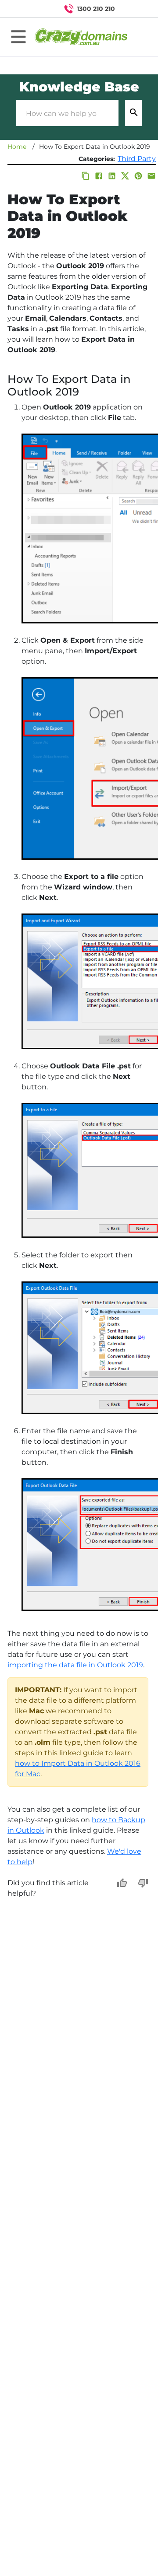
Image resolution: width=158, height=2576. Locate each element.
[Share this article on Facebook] (99, 176)
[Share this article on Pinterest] (138, 176)
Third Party (137, 159)
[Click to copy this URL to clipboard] (86, 176)
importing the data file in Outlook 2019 (75, 1665)
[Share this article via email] (151, 176)
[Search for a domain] (134, 9)
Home (17, 147)
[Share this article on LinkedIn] (112, 176)
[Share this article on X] (125, 176)
